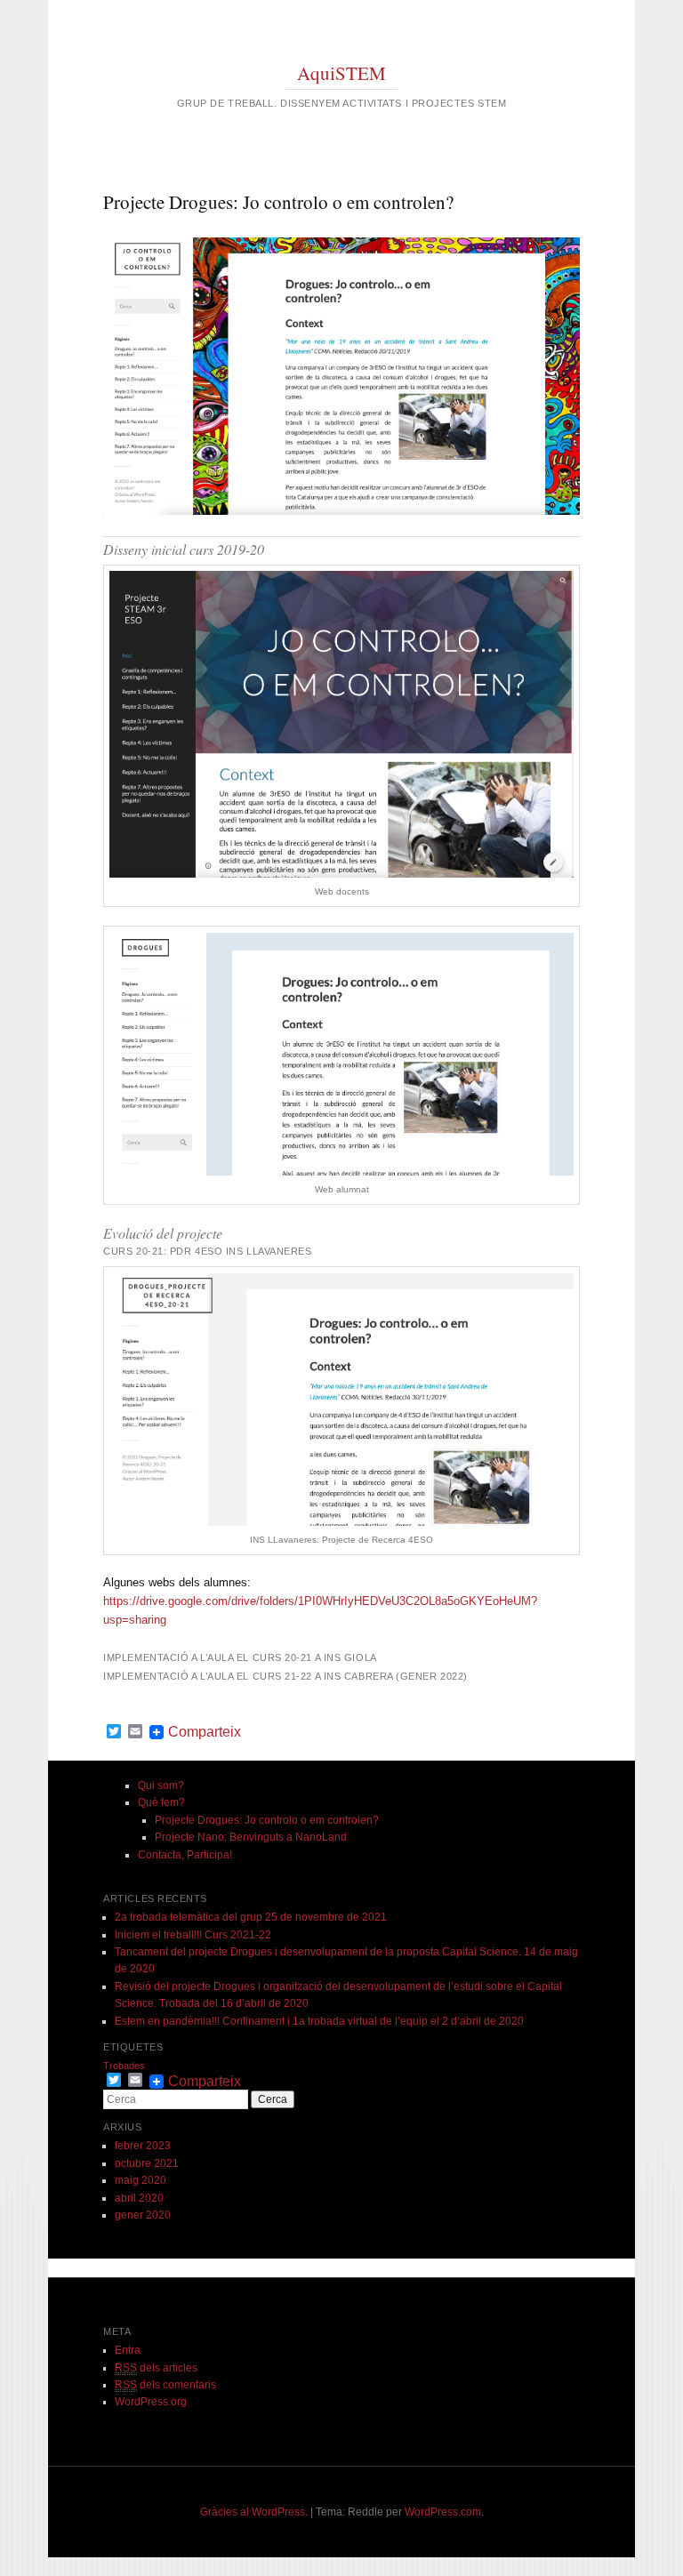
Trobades (124, 2066)
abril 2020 (139, 2198)
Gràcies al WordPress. (254, 2512)
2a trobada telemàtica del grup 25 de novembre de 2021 (251, 1917)
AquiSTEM (341, 73)
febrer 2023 (143, 2146)
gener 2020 (143, 2215)
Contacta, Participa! (185, 1855)
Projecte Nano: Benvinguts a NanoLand (251, 1837)
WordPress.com (443, 2512)
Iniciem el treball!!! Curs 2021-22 (193, 1935)
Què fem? (161, 1802)
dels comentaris (165, 2385)
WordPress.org (151, 2402)
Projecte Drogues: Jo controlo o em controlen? (267, 1820)
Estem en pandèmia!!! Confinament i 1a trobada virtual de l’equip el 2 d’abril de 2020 (319, 2021)
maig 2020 (141, 2180)
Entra (128, 2350)
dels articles (156, 2368)
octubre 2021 (147, 2163)
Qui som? (161, 1786)
